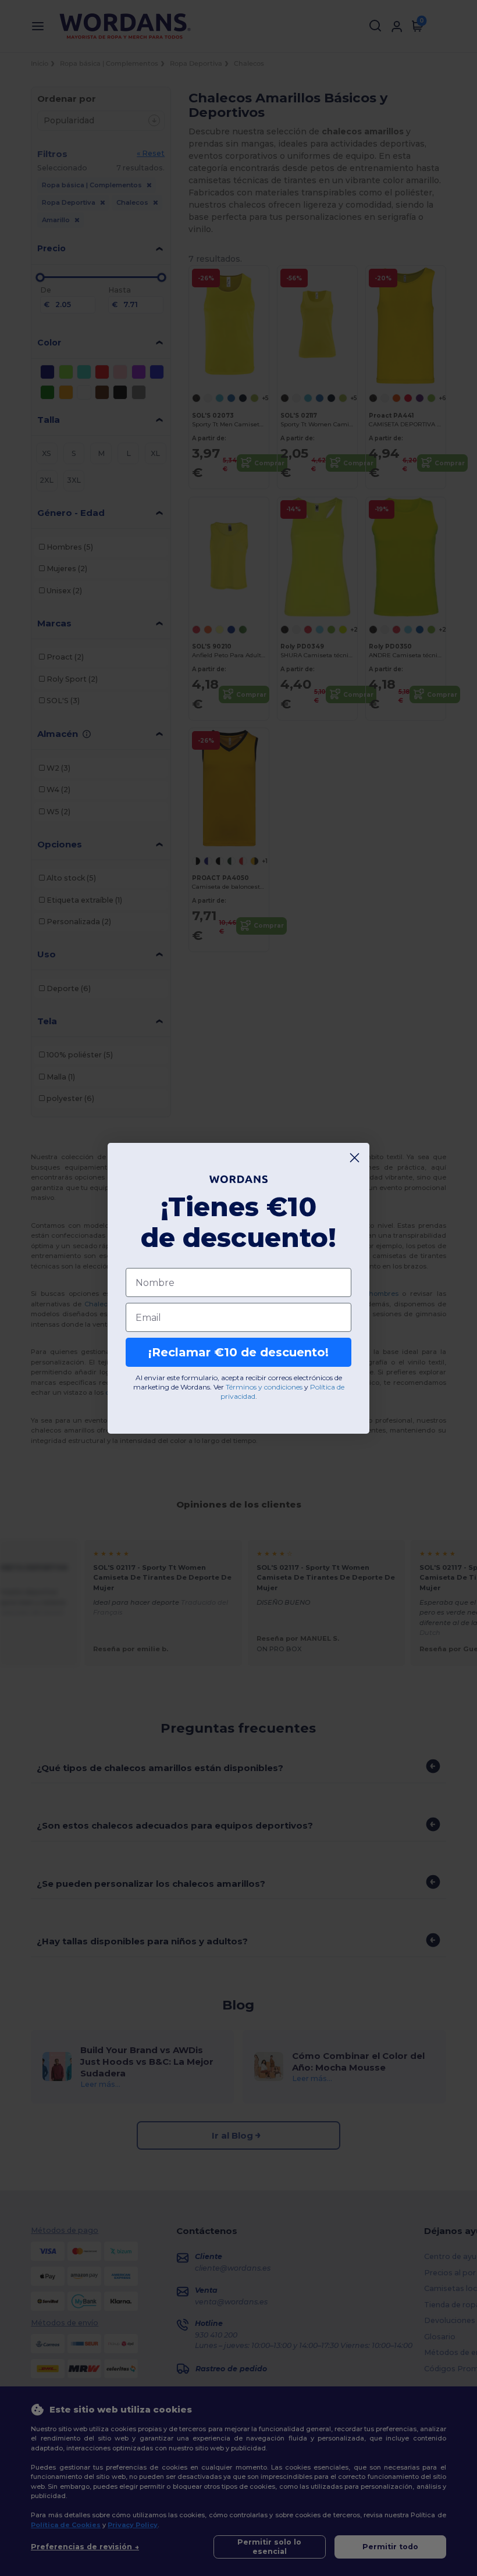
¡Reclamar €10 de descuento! (238, 1352)
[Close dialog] (355, 1158)
